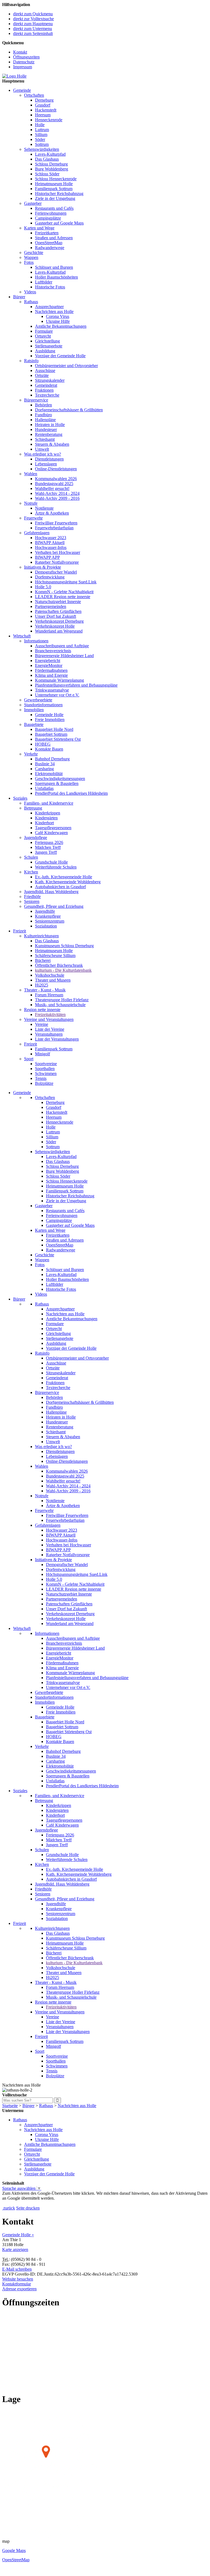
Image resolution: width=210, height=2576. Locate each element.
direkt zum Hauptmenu (33, 24)
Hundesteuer (46, 429)
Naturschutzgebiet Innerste (58, 602)
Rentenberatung (49, 434)
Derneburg (44, 100)
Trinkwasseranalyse (52, 690)
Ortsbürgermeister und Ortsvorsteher (66, 366)
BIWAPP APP (47, 557)
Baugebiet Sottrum (51, 734)
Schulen (31, 857)
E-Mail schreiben (17, 2269)
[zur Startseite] (14, 76)
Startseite (10, 2106)
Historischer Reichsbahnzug (59, 194)
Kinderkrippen (48, 813)
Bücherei (43, 960)
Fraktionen (44, 390)
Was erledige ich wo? (43, 454)
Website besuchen (18, 2279)
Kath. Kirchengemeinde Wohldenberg (68, 882)
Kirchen (31, 872)
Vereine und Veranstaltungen (49, 1019)
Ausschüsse (45, 370)
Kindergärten (46, 818)
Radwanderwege (50, 248)
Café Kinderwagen (51, 833)
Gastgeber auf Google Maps (59, 223)
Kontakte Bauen (49, 749)
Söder (40, 139)
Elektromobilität (49, 774)
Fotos (29, 262)
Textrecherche (47, 395)
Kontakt (20, 52)
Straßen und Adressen (54, 238)
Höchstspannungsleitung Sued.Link (66, 582)
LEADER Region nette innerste (63, 597)
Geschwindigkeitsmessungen (60, 779)
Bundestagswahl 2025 (54, 484)
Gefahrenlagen (37, 533)
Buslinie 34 (45, 764)
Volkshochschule (50, 975)
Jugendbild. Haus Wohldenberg (51, 892)
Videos (30, 292)
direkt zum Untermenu (33, 29)
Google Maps (14, 2550)
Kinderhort (44, 823)
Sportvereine (46, 1064)
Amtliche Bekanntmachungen (61, 326)
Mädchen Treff (48, 847)
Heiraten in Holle (50, 425)
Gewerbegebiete (38, 700)
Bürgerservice (36, 400)
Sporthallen (45, 1069)
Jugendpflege (36, 838)
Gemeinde (22, 90)
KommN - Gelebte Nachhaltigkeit (64, 592)
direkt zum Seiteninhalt (33, 33)
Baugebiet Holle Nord (54, 729)
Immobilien (34, 710)
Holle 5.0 (43, 587)
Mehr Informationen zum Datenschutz (35, 2203)
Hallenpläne (45, 420)
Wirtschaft (22, 636)
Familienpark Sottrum (54, 189)
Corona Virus (58, 316)
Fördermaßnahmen (51, 670)
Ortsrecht (43, 336)
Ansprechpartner (49, 307)
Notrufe (31, 503)
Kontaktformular (17, 2284)
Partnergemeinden (51, 606)
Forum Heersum (49, 995)
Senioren (32, 901)
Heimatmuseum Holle (54, 184)
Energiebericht (48, 661)
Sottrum (42, 144)
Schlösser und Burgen (54, 267)
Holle (40, 125)
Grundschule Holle (51, 862)
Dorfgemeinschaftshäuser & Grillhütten (69, 410)
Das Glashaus (47, 159)
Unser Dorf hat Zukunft (56, 616)
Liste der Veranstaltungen (57, 1039)
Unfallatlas (44, 788)
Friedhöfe (32, 896)
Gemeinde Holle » (18, 2235)
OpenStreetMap (49, 243)
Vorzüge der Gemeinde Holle (60, 356)
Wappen (31, 257)
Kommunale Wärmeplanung (59, 680)
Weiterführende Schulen (56, 867)
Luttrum (42, 130)
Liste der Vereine (50, 1029)
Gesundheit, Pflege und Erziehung (54, 906)
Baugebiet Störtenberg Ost (58, 739)
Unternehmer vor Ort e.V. (57, 695)
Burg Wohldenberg (52, 169)
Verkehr (31, 754)
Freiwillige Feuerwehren (56, 523)
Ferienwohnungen (51, 213)
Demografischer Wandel (56, 572)
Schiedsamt (45, 439)
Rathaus (31, 302)
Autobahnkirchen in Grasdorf (60, 887)
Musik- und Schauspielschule (60, 1005)
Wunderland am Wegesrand (59, 631)
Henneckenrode (49, 120)
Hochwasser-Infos (51, 547)
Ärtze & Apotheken (52, 513)
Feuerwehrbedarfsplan (54, 528)
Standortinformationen (43, 705)
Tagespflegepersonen (53, 828)
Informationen (36, 641)
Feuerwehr (33, 518)
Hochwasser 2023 (51, 538)
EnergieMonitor (49, 665)
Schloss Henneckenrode (56, 179)
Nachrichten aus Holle (54, 311)
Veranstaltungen (49, 1034)
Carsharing (44, 769)
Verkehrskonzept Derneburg (59, 621)
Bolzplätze (44, 1083)
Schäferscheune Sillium (55, 955)
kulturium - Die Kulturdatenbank (63, 970)
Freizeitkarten (47, 233)
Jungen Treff (46, 852)
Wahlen (31, 474)
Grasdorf (43, 105)
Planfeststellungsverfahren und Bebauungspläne (76, 685)
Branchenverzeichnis (53, 651)
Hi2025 (42, 985)
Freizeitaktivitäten (50, 1014)
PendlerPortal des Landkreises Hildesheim (71, 793)
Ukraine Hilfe (58, 321)
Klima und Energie (51, 675)
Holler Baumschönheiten (56, 277)
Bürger (19, 297)
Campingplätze (48, 218)
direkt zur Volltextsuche (33, 19)
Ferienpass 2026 (49, 842)
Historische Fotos (50, 287)
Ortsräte (42, 375)
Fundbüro (43, 415)
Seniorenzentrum (50, 921)
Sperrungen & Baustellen (57, 783)
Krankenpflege (48, 916)
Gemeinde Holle (49, 715)
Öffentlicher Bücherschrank (59, 965)
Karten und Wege (39, 228)
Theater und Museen (53, 980)
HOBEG (43, 744)
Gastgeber (33, 203)
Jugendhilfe (45, 911)
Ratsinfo (31, 361)
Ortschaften (34, 95)
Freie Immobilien (50, 720)
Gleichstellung (47, 341)
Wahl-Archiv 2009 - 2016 (57, 498)
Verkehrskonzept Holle (55, 626)
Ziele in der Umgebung (55, 198)
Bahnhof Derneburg (52, 759)
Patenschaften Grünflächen (58, 611)
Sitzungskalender (50, 380)
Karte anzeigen (15, 2249)
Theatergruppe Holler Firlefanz (62, 1000)
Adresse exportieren (19, 2289)
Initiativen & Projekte (43, 567)
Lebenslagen (46, 464)
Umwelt (42, 449)
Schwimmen (46, 1073)
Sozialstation (46, 926)
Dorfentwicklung (50, 577)
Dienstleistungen (49, 459)
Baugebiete (34, 724)
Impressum (23, 67)
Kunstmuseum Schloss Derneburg (64, 946)
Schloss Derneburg (51, 164)
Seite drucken (28, 2208)
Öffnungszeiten (26, 57)
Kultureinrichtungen (41, 936)
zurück (9, 2208)
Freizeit (20, 931)
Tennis (41, 1078)
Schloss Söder (47, 174)
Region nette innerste (42, 1010)
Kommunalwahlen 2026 (56, 479)
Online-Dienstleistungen (56, 469)
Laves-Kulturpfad (50, 154)
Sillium (41, 135)
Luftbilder (44, 282)
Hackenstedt (46, 110)
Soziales (20, 798)
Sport (29, 1059)
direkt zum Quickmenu (33, 14)
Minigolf (43, 1054)
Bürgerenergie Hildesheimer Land (64, 656)
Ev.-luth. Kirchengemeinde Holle (64, 877)
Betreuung (33, 808)
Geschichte (34, 252)
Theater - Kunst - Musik (45, 990)
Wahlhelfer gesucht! (52, 488)
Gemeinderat (46, 385)
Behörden (43, 405)
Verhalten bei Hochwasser (58, 552)
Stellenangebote (49, 346)
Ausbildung (45, 351)
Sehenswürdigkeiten (42, 149)
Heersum (43, 115)
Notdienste (44, 508)
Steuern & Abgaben (52, 444)
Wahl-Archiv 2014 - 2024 (57, 493)
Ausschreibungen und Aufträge (62, 646)
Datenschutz (24, 62)
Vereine (42, 1024)
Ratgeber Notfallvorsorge (57, 562)
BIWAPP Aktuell (50, 543)
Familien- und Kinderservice (49, 803)
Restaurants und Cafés (54, 208)
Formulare (44, 331)
